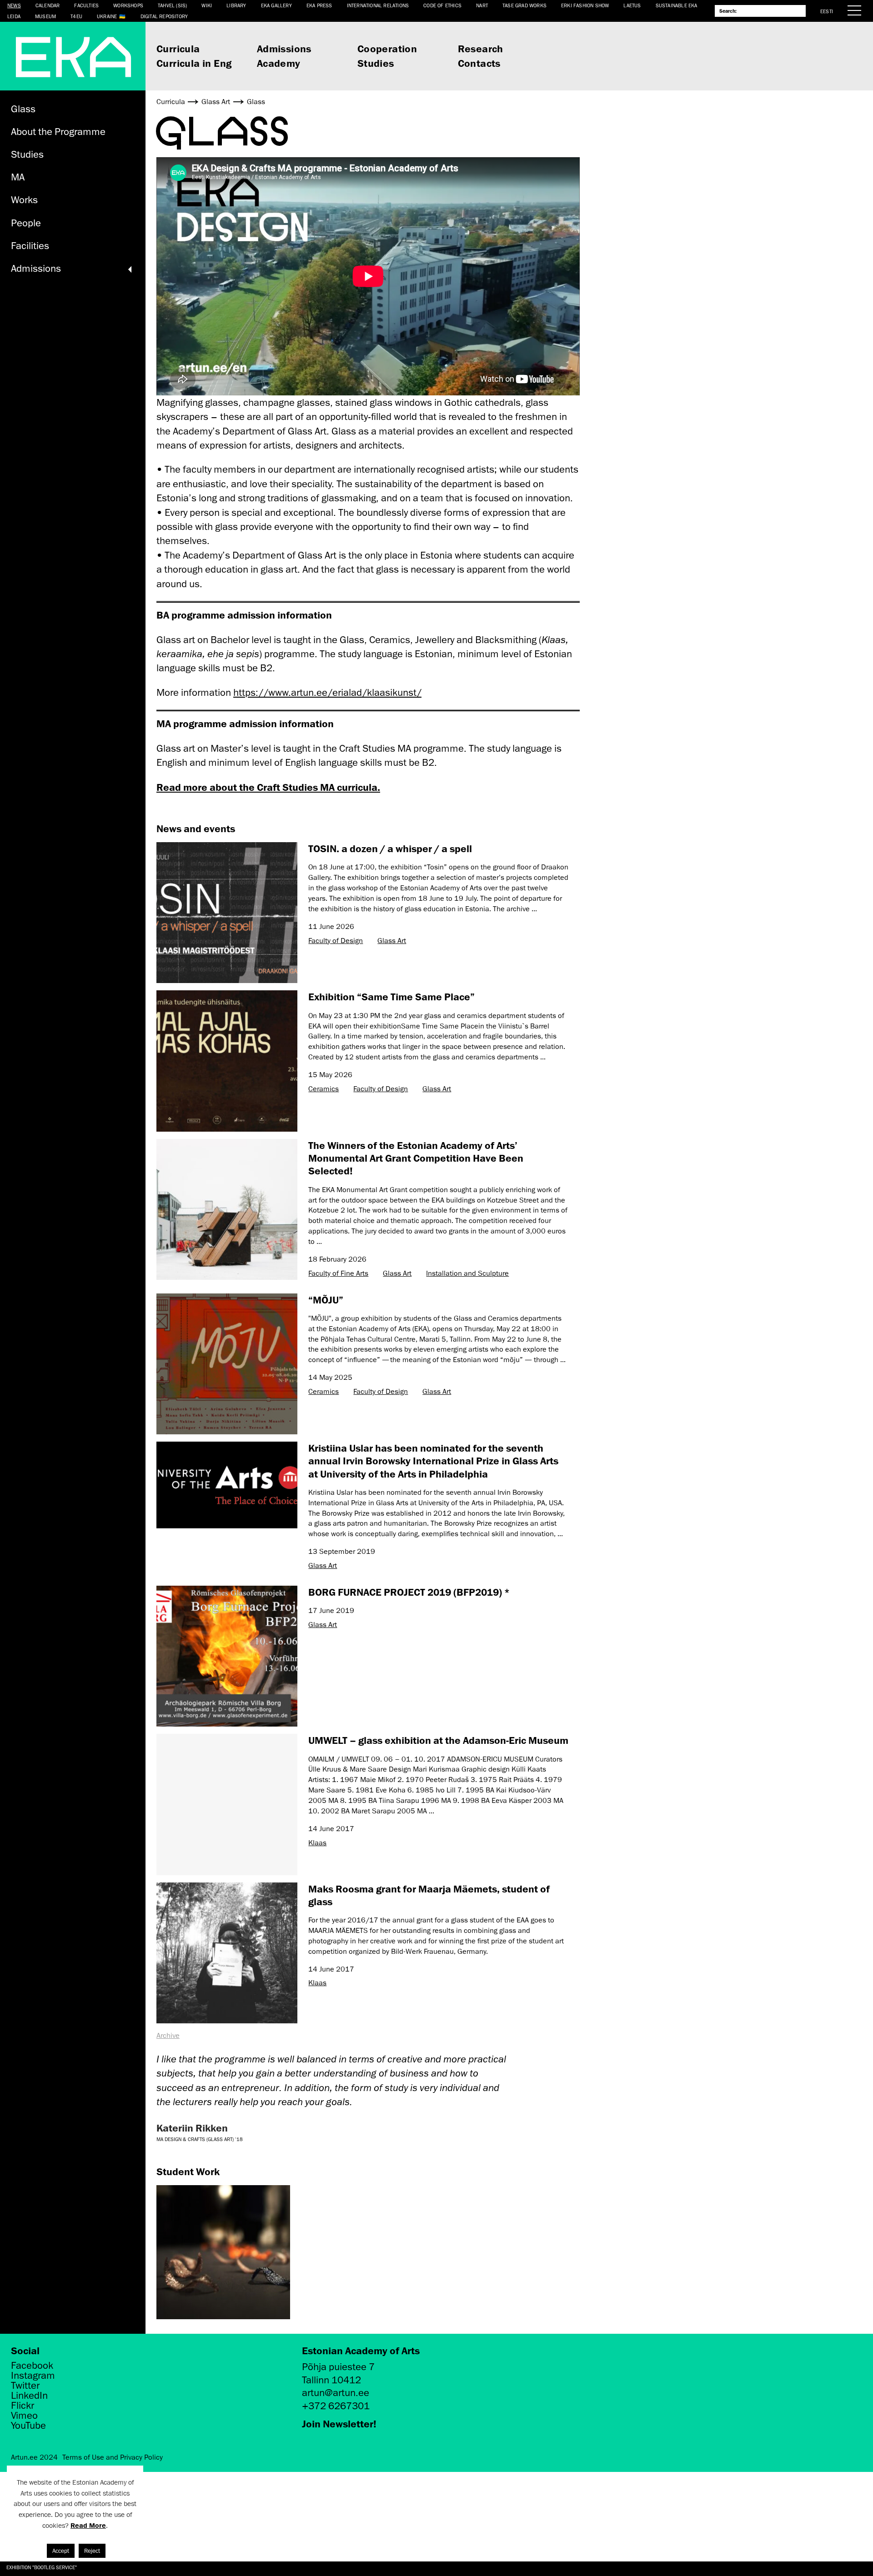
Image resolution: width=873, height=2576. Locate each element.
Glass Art (392, 941)
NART (482, 5)
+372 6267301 (336, 2406)
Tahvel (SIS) (172, 5)
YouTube (28, 2426)
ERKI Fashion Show (585, 5)
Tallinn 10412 (331, 2380)
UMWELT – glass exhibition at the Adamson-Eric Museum (438, 1740)
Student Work (188, 2171)
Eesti (827, 11)
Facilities (30, 246)
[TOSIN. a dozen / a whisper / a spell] (227, 913)
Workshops (128, 5)
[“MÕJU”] (227, 1364)
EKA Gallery (276, 5)
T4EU (76, 16)
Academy (279, 63)
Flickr (23, 2406)
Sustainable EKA (677, 5)
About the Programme (58, 132)
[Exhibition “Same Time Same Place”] (227, 1061)
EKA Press (319, 5)
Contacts (479, 63)
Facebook (32, 2366)
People (26, 223)
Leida (14, 16)
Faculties (86, 5)
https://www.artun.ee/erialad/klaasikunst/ (327, 692)
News (14, 5)
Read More (88, 2525)
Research (481, 48)
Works (24, 200)
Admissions (284, 48)
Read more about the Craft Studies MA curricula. (268, 787)
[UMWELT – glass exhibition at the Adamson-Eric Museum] (227, 1804)
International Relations (378, 5)
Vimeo (24, 2416)
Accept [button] (61, 2551)
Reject (92, 2551)
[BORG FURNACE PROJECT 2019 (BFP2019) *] (227, 1656)
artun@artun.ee (336, 2393)
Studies (376, 63)
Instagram (33, 2376)
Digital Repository (164, 16)
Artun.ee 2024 (34, 2457)
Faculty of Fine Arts (338, 1273)
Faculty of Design (336, 941)
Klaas (317, 1843)
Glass (23, 109)
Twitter (25, 2386)
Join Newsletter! (339, 2424)
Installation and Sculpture (467, 1273)
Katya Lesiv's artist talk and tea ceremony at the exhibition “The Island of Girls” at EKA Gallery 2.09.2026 (140, 2567)
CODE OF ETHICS (442, 5)
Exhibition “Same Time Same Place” (391, 996)
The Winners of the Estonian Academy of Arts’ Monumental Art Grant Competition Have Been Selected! (416, 1158)
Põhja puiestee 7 (338, 2367)
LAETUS (632, 5)
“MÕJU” (326, 1300)
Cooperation (387, 48)
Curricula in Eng (194, 63)
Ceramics (324, 1089)
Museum (45, 16)
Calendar (48, 5)
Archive (168, 2036)
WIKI (207, 5)
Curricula (178, 48)
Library (236, 5)
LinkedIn (29, 2396)
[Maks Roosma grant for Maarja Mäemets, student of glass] (227, 1953)
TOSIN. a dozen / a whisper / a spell (390, 848)
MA (18, 177)
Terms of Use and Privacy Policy (113, 2457)
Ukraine (107, 16)
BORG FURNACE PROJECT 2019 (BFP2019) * (409, 1592)
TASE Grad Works (524, 5)
